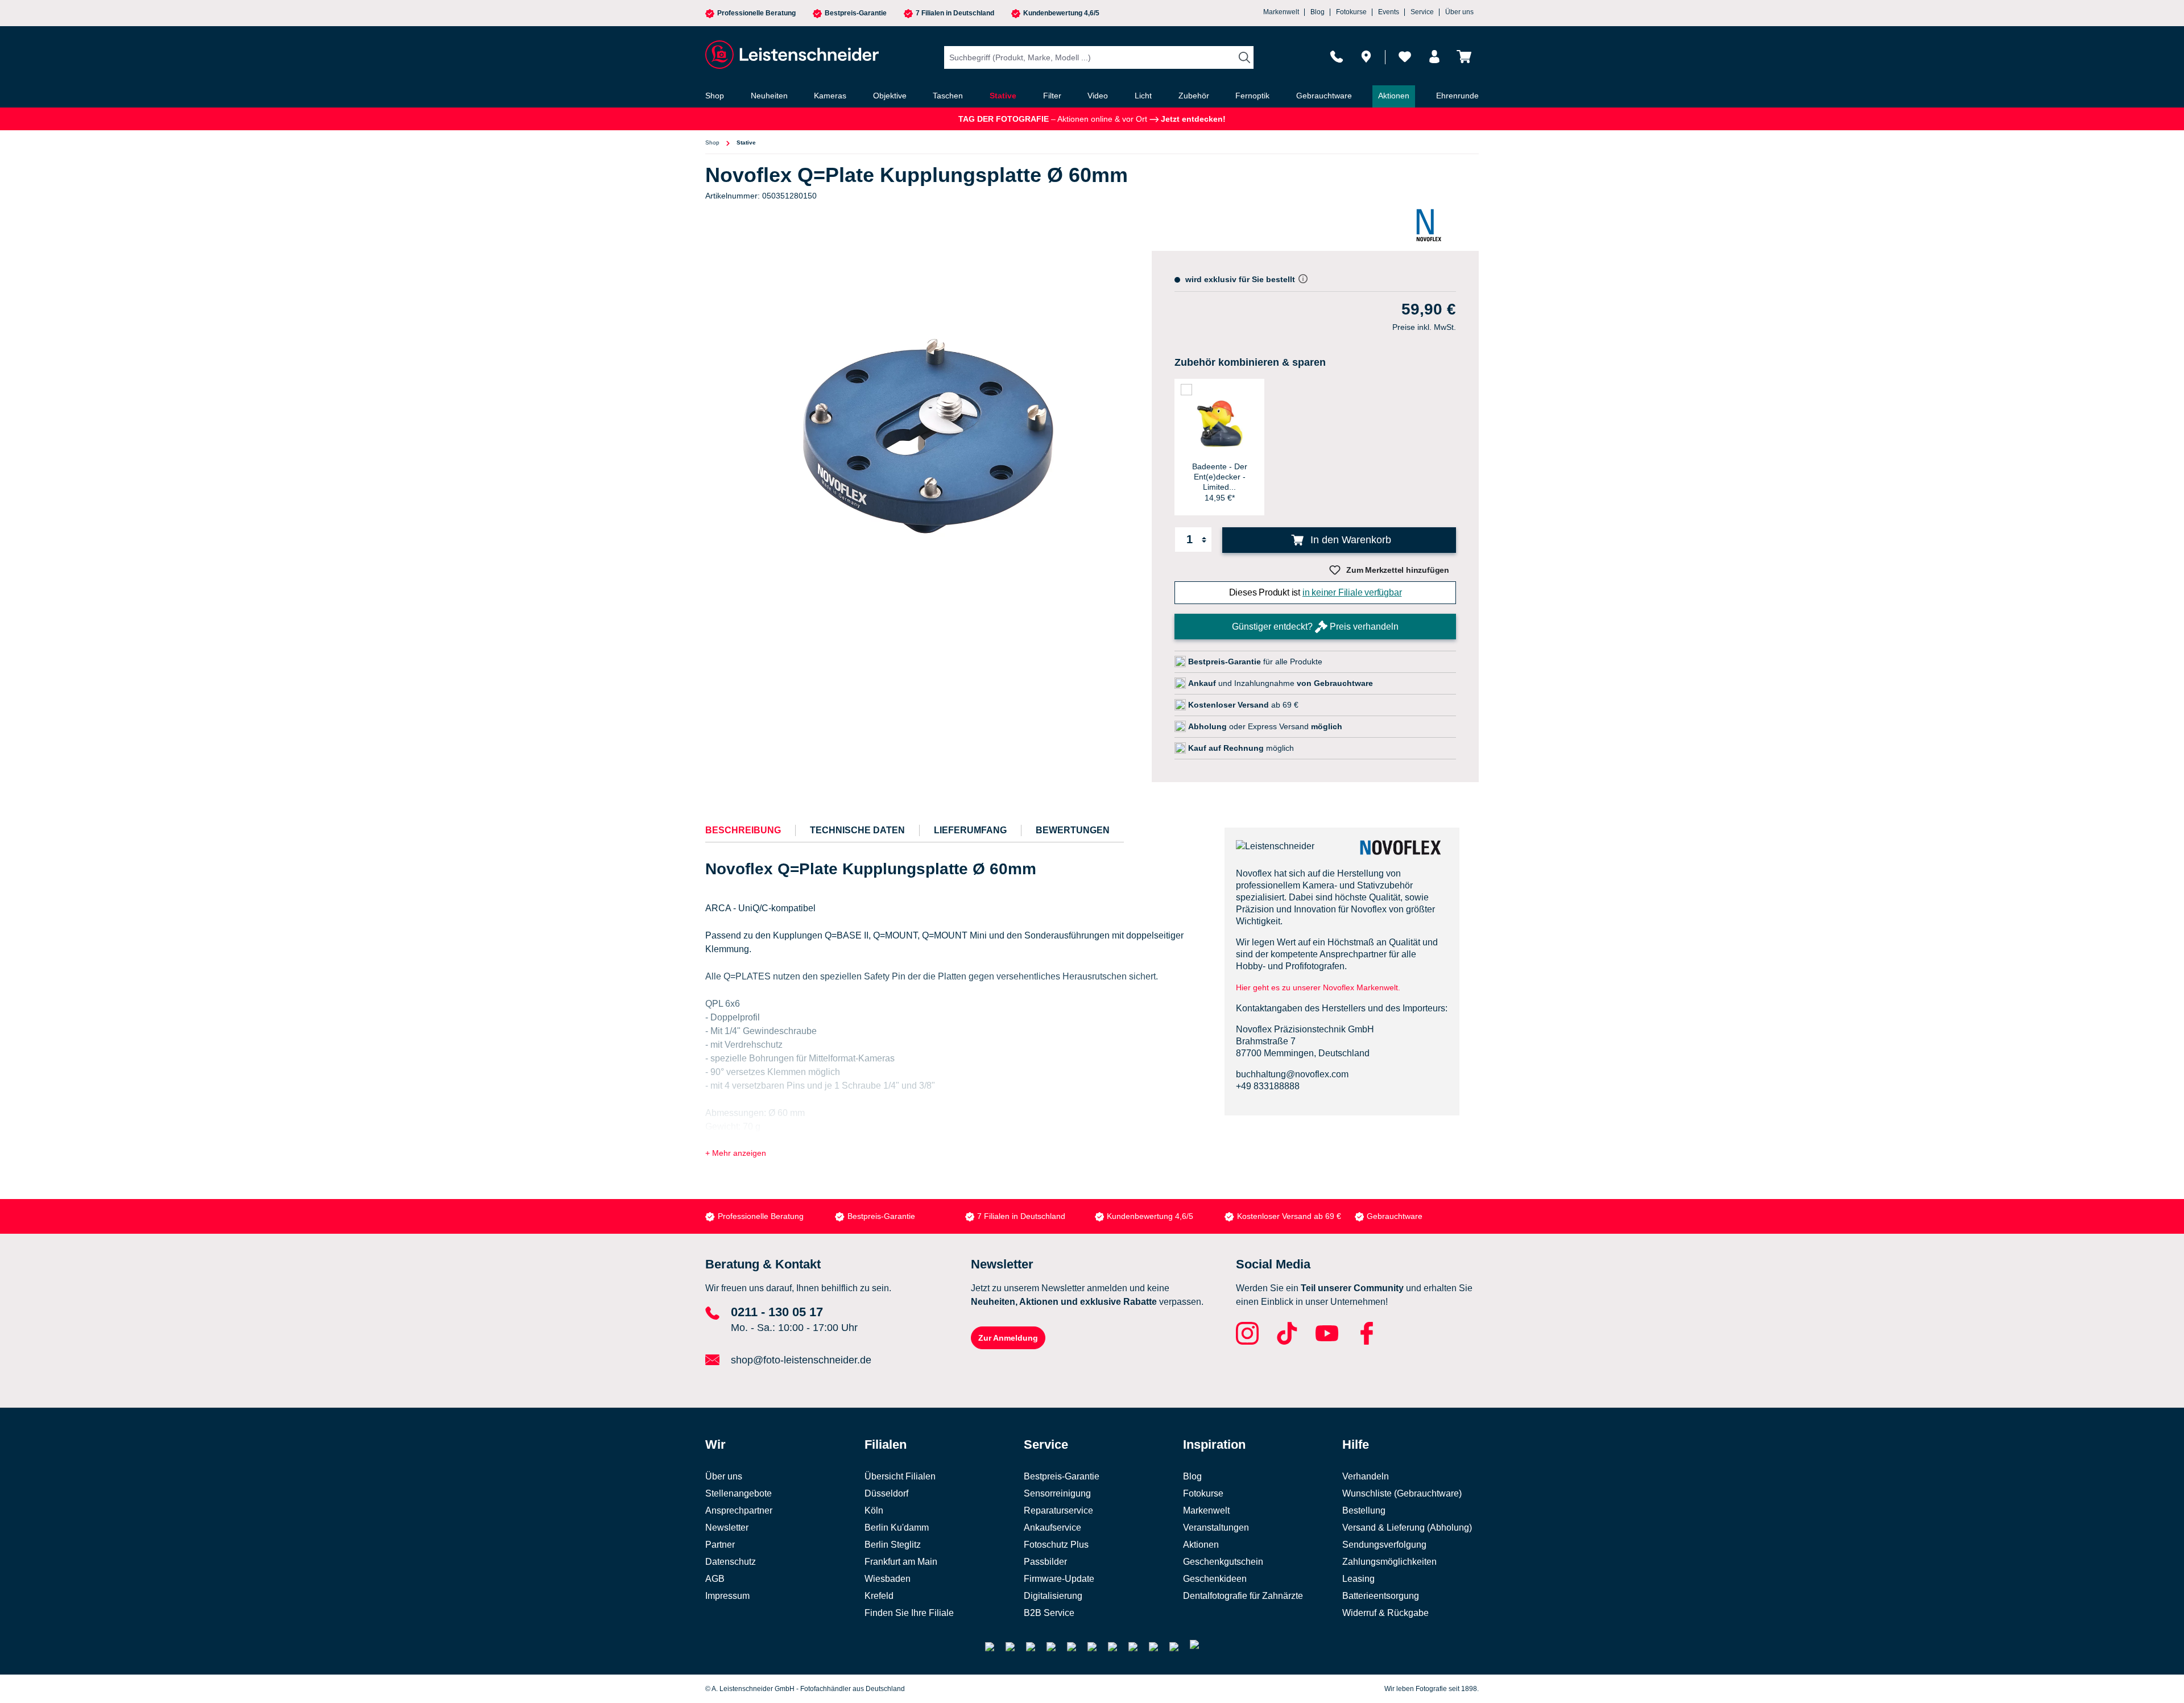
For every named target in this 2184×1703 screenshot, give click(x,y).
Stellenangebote (739, 1493)
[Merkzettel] (1405, 57)
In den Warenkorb (1349, 540)
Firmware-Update (1059, 1579)
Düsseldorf (886, 1493)
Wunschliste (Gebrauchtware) (1402, 1493)
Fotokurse (1351, 12)
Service (1422, 12)
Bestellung (1364, 1510)
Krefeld (879, 1596)
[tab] (743, 830)
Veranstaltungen (1216, 1528)
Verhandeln (1366, 1476)
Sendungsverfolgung (1384, 1545)
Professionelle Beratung (756, 13)
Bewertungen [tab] (1073, 830)
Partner (720, 1545)
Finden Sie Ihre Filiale (909, 1613)
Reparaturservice (1058, 1510)
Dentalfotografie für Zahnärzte (1243, 1596)
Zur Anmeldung (1008, 1338)
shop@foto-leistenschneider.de (801, 1360)
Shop (712, 142)
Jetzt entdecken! (1192, 119)
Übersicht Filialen (900, 1476)
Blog (1318, 12)
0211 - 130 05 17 (777, 1312)
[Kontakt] (1337, 57)
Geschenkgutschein (1223, 1562)
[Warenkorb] (1464, 57)
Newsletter (727, 1528)
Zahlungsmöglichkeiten (1389, 1562)
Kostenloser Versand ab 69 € (1289, 1216)
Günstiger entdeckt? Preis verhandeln (1315, 627)
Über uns (1459, 12)
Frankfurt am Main (901, 1562)
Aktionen (1201, 1545)
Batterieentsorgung (1381, 1596)
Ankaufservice (1052, 1528)
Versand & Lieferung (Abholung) (1407, 1528)
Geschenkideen (1215, 1579)
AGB (715, 1579)
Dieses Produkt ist (1316, 592)
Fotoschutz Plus (1056, 1545)
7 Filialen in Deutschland (955, 13)
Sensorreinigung (1057, 1493)
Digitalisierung (1053, 1596)
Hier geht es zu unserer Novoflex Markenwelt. (1318, 987)
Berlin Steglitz (893, 1545)
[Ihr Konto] (1434, 57)
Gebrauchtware (1395, 1216)
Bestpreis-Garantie (856, 13)
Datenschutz (731, 1562)
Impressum (727, 1596)
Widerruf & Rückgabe (1385, 1613)
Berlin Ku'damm (897, 1528)
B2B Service (1049, 1613)
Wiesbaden (888, 1579)
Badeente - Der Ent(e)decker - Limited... (1220, 477)
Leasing (1358, 1579)
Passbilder (1045, 1562)
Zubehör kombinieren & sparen (1250, 362)
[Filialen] (1366, 57)
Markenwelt (1281, 12)
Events (1389, 12)
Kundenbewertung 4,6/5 (1061, 13)
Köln (874, 1510)
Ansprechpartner (739, 1510)
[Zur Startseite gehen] (791, 55)
